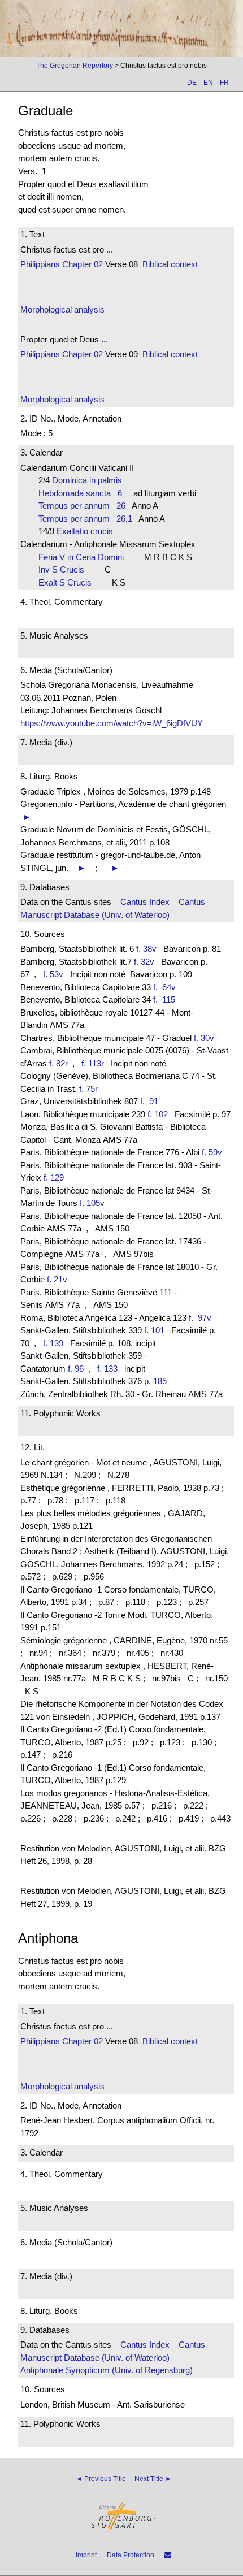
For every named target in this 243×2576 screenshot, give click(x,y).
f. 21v (57, 1279)
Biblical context (170, 264)
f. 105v (92, 1203)
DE (192, 83)
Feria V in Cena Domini (84, 557)
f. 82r (58, 1063)
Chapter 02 (81, 264)
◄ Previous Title (101, 2479)
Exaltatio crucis (88, 531)
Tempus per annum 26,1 (85, 519)
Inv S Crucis (65, 569)
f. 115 (166, 999)
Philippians (40, 264)
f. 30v (204, 1038)
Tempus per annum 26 (82, 506)
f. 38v (146, 949)
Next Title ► (153, 2479)
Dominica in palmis (90, 480)
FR (224, 83)
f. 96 (76, 1369)
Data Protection (131, 2555)
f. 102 (158, 1114)
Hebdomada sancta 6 (80, 493)
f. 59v (212, 1152)
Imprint (86, 2555)
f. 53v (53, 974)
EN (208, 83)
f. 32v (144, 962)
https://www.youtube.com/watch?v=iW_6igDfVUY (112, 723)
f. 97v (202, 1318)
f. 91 (151, 1101)
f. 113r (93, 1063)
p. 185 (155, 1381)
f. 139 (53, 1343)
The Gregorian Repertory (75, 66)
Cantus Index (145, 902)
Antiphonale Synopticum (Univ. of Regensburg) (107, 2370)
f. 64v (167, 987)
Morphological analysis (62, 309)
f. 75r (88, 1089)
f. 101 (154, 1330)
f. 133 (107, 1369)
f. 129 (54, 1178)
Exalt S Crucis (68, 582)
